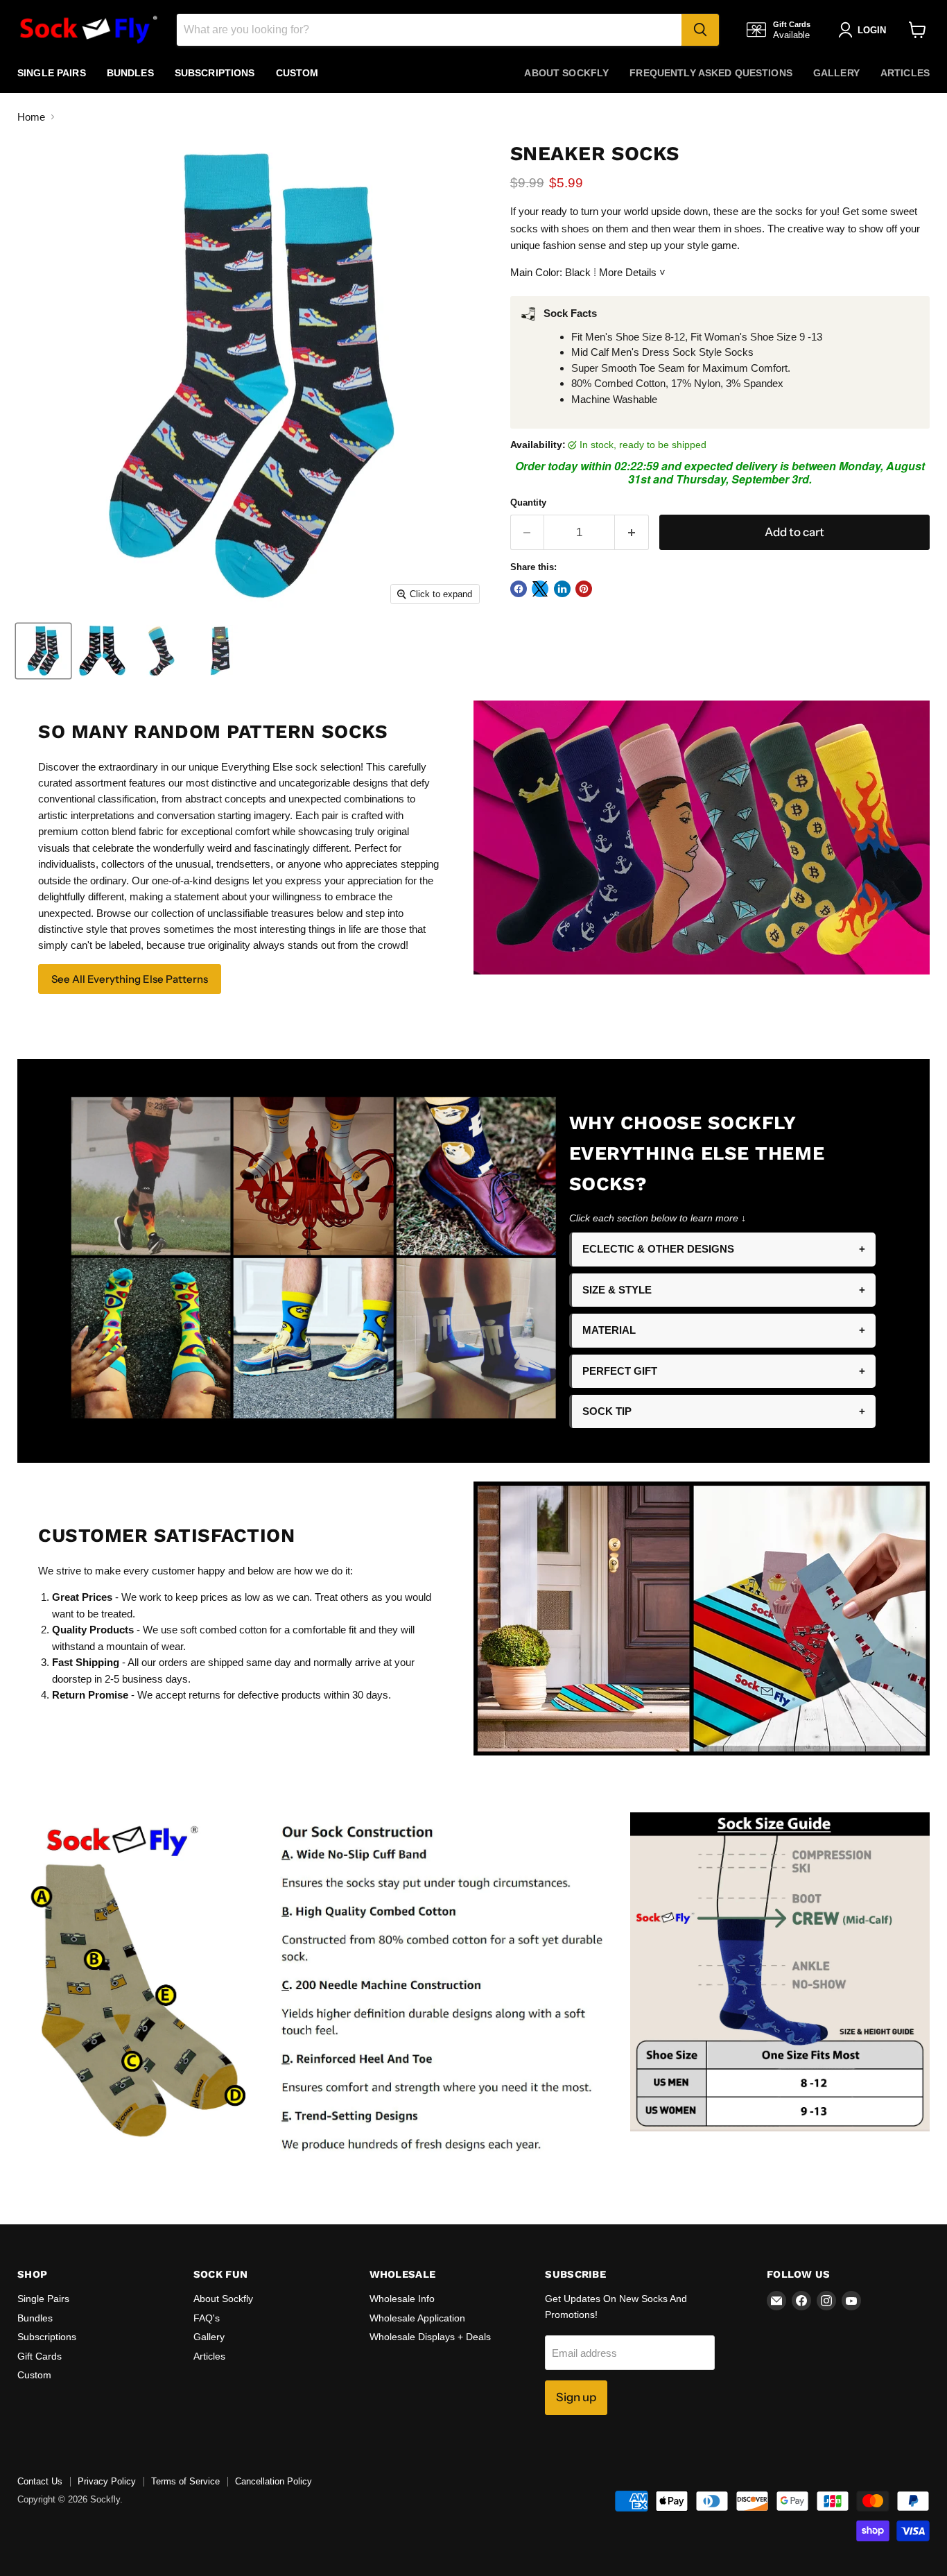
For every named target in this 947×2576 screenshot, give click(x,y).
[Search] (700, 30)
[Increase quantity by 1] (632, 532)
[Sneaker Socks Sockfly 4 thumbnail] (220, 651)
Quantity (528, 503)
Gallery (836, 73)
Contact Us (40, 2481)
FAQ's (207, 2318)
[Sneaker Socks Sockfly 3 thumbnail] (161, 651)
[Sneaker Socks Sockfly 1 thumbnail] (43, 651)
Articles (905, 73)
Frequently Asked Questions (711, 73)
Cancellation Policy (273, 2481)
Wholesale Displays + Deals (430, 2337)
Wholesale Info (402, 2299)
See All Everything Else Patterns (130, 979)
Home (31, 117)
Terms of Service (185, 2481)
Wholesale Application (417, 2318)
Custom (297, 73)
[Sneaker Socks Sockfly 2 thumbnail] (102, 651)
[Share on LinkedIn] (562, 589)
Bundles (130, 73)
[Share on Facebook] (519, 589)
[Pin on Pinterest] (584, 589)
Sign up (576, 2397)
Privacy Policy (107, 2481)
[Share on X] (540, 589)
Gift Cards (40, 2356)
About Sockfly (566, 73)
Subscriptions (215, 73)
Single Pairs (52, 73)
